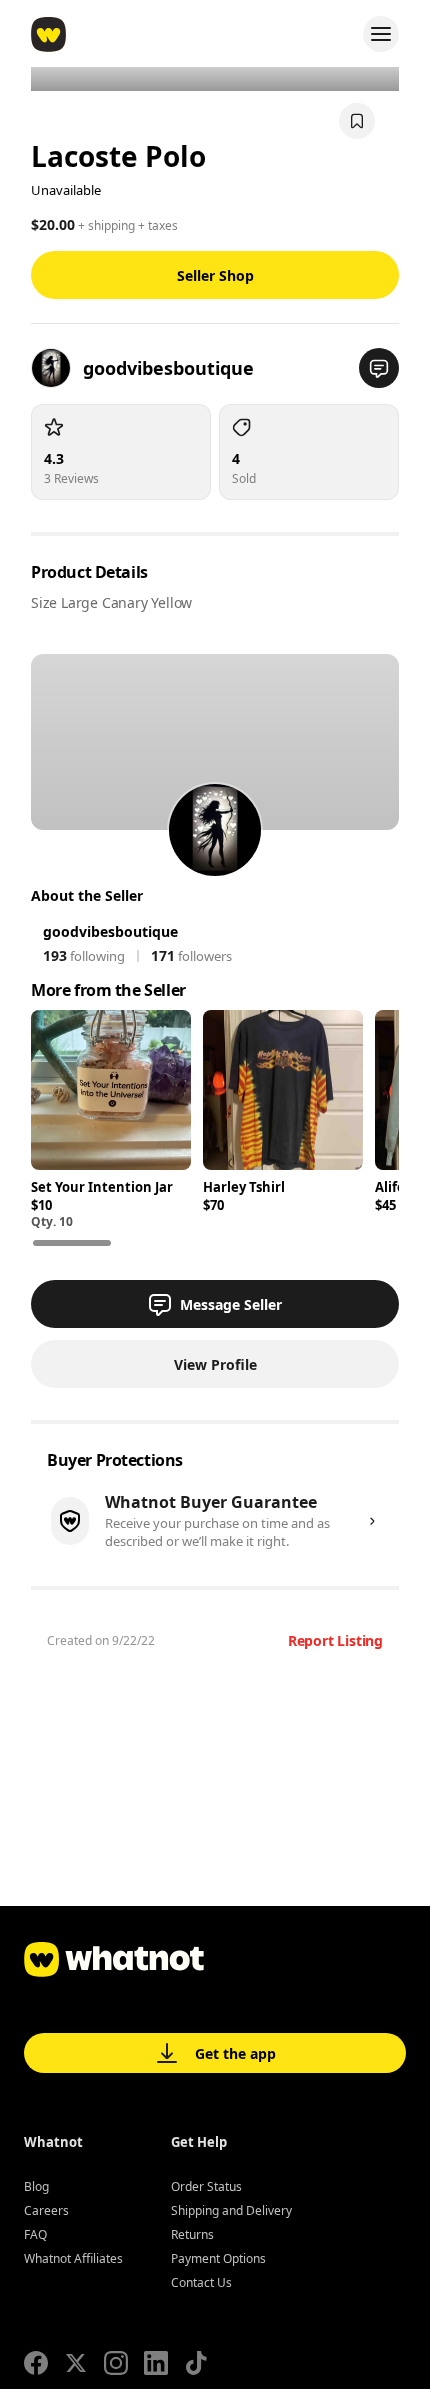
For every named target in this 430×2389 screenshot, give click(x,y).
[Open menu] (381, 34)
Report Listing (335, 1640)
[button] (379, 368)
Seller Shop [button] (215, 275)
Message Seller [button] (231, 1304)
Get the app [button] (235, 2053)
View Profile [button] (215, 1364)
